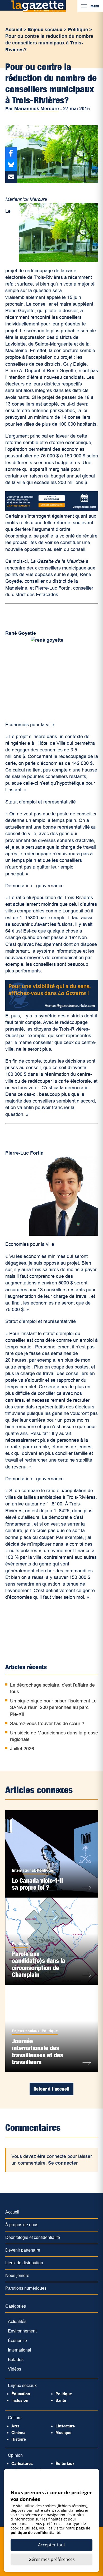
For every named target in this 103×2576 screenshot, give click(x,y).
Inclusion (20, 2400)
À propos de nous (22, 2225)
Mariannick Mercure (37, 109)
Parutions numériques (26, 2288)
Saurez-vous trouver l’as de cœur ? (47, 1724)
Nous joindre (17, 2276)
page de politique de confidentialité (50, 2530)
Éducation (21, 2394)
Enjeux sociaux (45, 30)
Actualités (17, 2322)
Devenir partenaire (23, 2250)
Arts (15, 2426)
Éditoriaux (65, 2463)
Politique (78, 30)
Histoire (19, 2439)
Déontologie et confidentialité (33, 2237)
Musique (63, 2433)
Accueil (14, 30)
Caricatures (22, 2463)
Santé (61, 2400)
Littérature (65, 2426)
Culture (15, 2418)
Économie (17, 2341)
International (23, 1870)
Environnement (22, 2331)
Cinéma (18, 2433)
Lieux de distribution (24, 2263)
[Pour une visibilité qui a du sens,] (52, 1009)
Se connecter (63, 2163)
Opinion (15, 2455)
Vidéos (15, 2369)
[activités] (52, 509)
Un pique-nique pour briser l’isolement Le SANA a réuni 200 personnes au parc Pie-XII (53, 1707)
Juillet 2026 (22, 1749)
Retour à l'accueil (51, 2089)
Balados (16, 2360)
